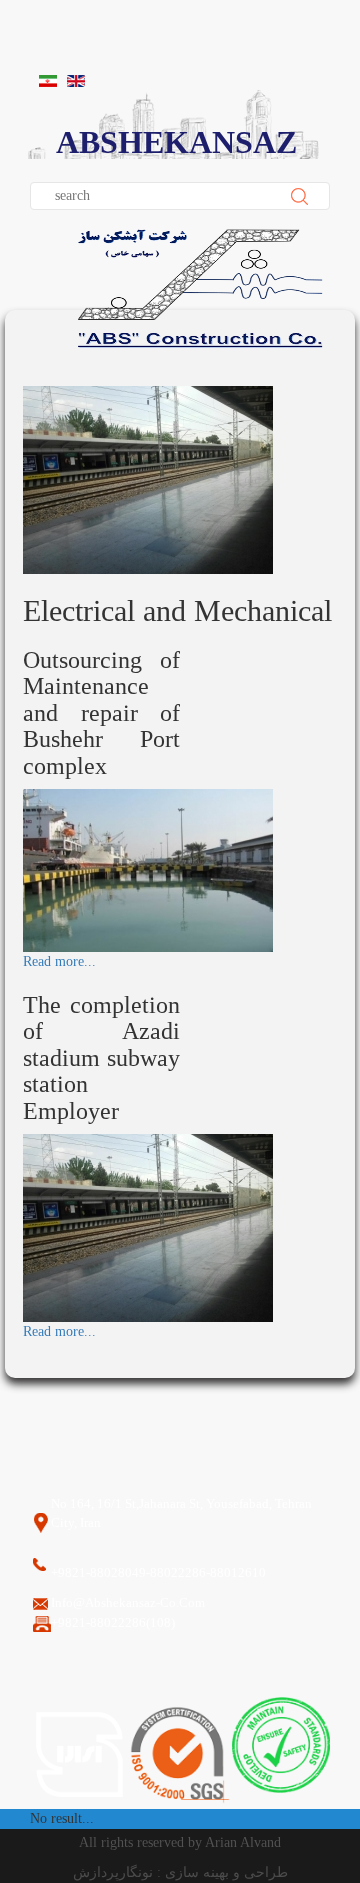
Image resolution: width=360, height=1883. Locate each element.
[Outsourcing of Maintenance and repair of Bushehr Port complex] (148, 869)
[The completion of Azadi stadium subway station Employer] (148, 1226)
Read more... (59, 961)
